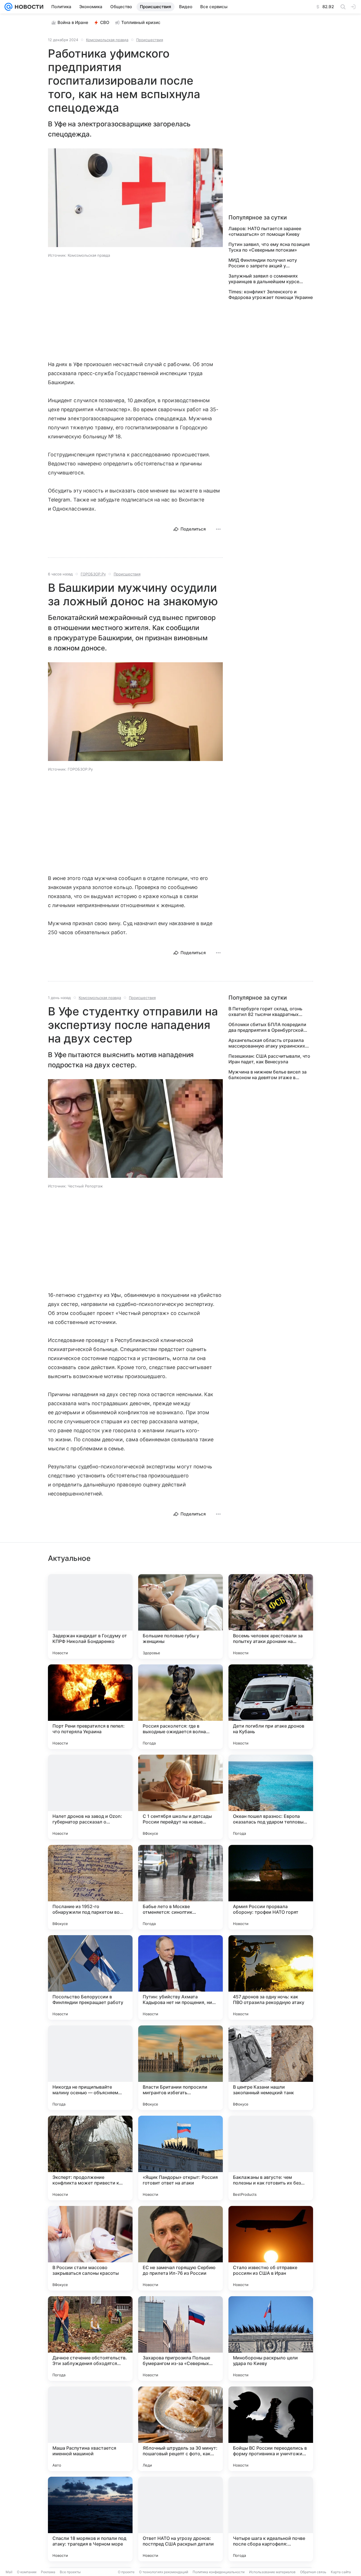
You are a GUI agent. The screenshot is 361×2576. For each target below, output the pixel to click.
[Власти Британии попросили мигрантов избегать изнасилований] (180, 2068)
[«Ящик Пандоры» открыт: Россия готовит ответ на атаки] (180, 2158)
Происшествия (150, 40)
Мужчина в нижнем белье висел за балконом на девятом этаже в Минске (268, 1075)
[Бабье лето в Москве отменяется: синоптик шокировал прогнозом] (180, 1887)
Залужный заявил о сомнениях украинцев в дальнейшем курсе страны (264, 279)
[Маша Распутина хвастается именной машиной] (90, 2429)
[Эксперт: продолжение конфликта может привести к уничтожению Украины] (90, 2158)
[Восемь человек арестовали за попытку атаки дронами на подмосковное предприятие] (271, 1616)
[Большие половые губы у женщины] (180, 1616)
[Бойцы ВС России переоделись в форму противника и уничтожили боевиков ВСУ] (271, 2429)
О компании (27, 2572)
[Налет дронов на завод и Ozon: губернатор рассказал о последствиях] (90, 1797)
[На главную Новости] (28, 7)
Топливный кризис (141, 22)
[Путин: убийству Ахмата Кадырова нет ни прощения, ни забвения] (180, 1977)
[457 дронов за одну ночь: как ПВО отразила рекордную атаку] (271, 1977)
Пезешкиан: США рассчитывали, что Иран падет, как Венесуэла (269, 1059)
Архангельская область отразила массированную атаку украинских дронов (267, 1043)
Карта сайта (341, 2572)
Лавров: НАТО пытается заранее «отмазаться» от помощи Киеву (265, 231)
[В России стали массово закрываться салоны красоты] (90, 2248)
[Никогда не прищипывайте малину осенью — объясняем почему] (90, 2068)
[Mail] (8, 7)
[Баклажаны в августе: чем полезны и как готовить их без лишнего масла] (271, 2158)
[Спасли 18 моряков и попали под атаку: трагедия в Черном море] (90, 2519)
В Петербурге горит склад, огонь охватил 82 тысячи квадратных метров (265, 1011)
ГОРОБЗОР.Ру (93, 574)
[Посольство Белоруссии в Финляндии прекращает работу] (90, 1977)
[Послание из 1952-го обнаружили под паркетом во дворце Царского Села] (90, 1887)
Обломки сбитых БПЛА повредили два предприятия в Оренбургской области (267, 1027)
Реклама (48, 2572)
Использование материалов (272, 2572)
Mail (9, 2572)
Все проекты (70, 2572)
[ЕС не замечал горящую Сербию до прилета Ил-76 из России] (180, 2248)
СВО (105, 22)
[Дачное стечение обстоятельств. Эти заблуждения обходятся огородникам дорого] (90, 2339)
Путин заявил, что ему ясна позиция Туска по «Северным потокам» (269, 247)
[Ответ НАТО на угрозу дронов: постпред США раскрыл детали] (180, 2519)
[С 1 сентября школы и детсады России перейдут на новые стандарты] (180, 1797)
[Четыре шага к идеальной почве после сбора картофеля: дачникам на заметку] (271, 2519)
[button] (135, 198)
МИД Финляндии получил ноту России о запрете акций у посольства (263, 263)
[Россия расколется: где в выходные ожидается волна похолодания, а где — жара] (180, 1707)
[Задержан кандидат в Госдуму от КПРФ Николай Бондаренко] (90, 1616)
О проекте (126, 2572)
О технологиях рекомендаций (164, 2572)
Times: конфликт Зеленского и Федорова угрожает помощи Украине (271, 294)
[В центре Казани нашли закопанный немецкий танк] (271, 2068)
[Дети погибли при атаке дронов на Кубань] (271, 1707)
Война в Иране (73, 22)
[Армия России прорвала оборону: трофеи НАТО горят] (271, 1887)
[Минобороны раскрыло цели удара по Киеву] (271, 2339)
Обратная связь (313, 2572)
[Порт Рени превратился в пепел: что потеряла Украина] (90, 1707)
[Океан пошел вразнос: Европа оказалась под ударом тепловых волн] (271, 1797)
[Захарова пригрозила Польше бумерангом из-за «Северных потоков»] (180, 2339)
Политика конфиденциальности (219, 2572)
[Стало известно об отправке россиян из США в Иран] (271, 2248)
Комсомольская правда (107, 40)
